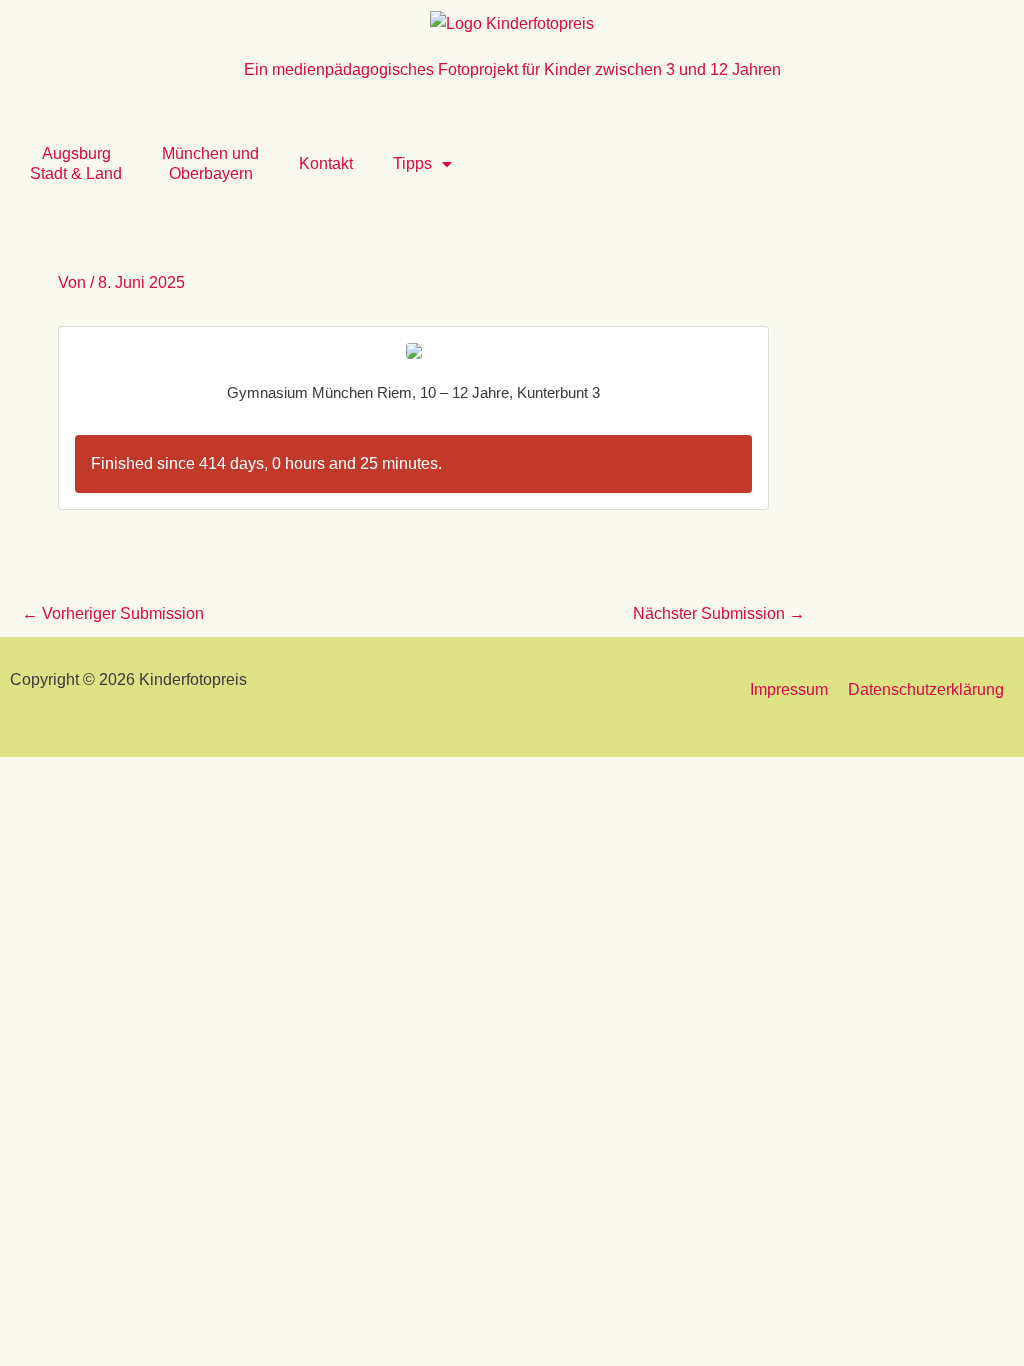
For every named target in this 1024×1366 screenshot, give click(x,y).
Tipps (412, 163)
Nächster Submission (719, 613)
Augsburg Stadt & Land (76, 163)
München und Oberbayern (210, 163)
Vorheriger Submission (113, 613)
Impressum (789, 689)
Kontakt (326, 163)
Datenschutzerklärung (926, 689)
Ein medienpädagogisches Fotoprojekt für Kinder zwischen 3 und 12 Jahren (512, 69)
